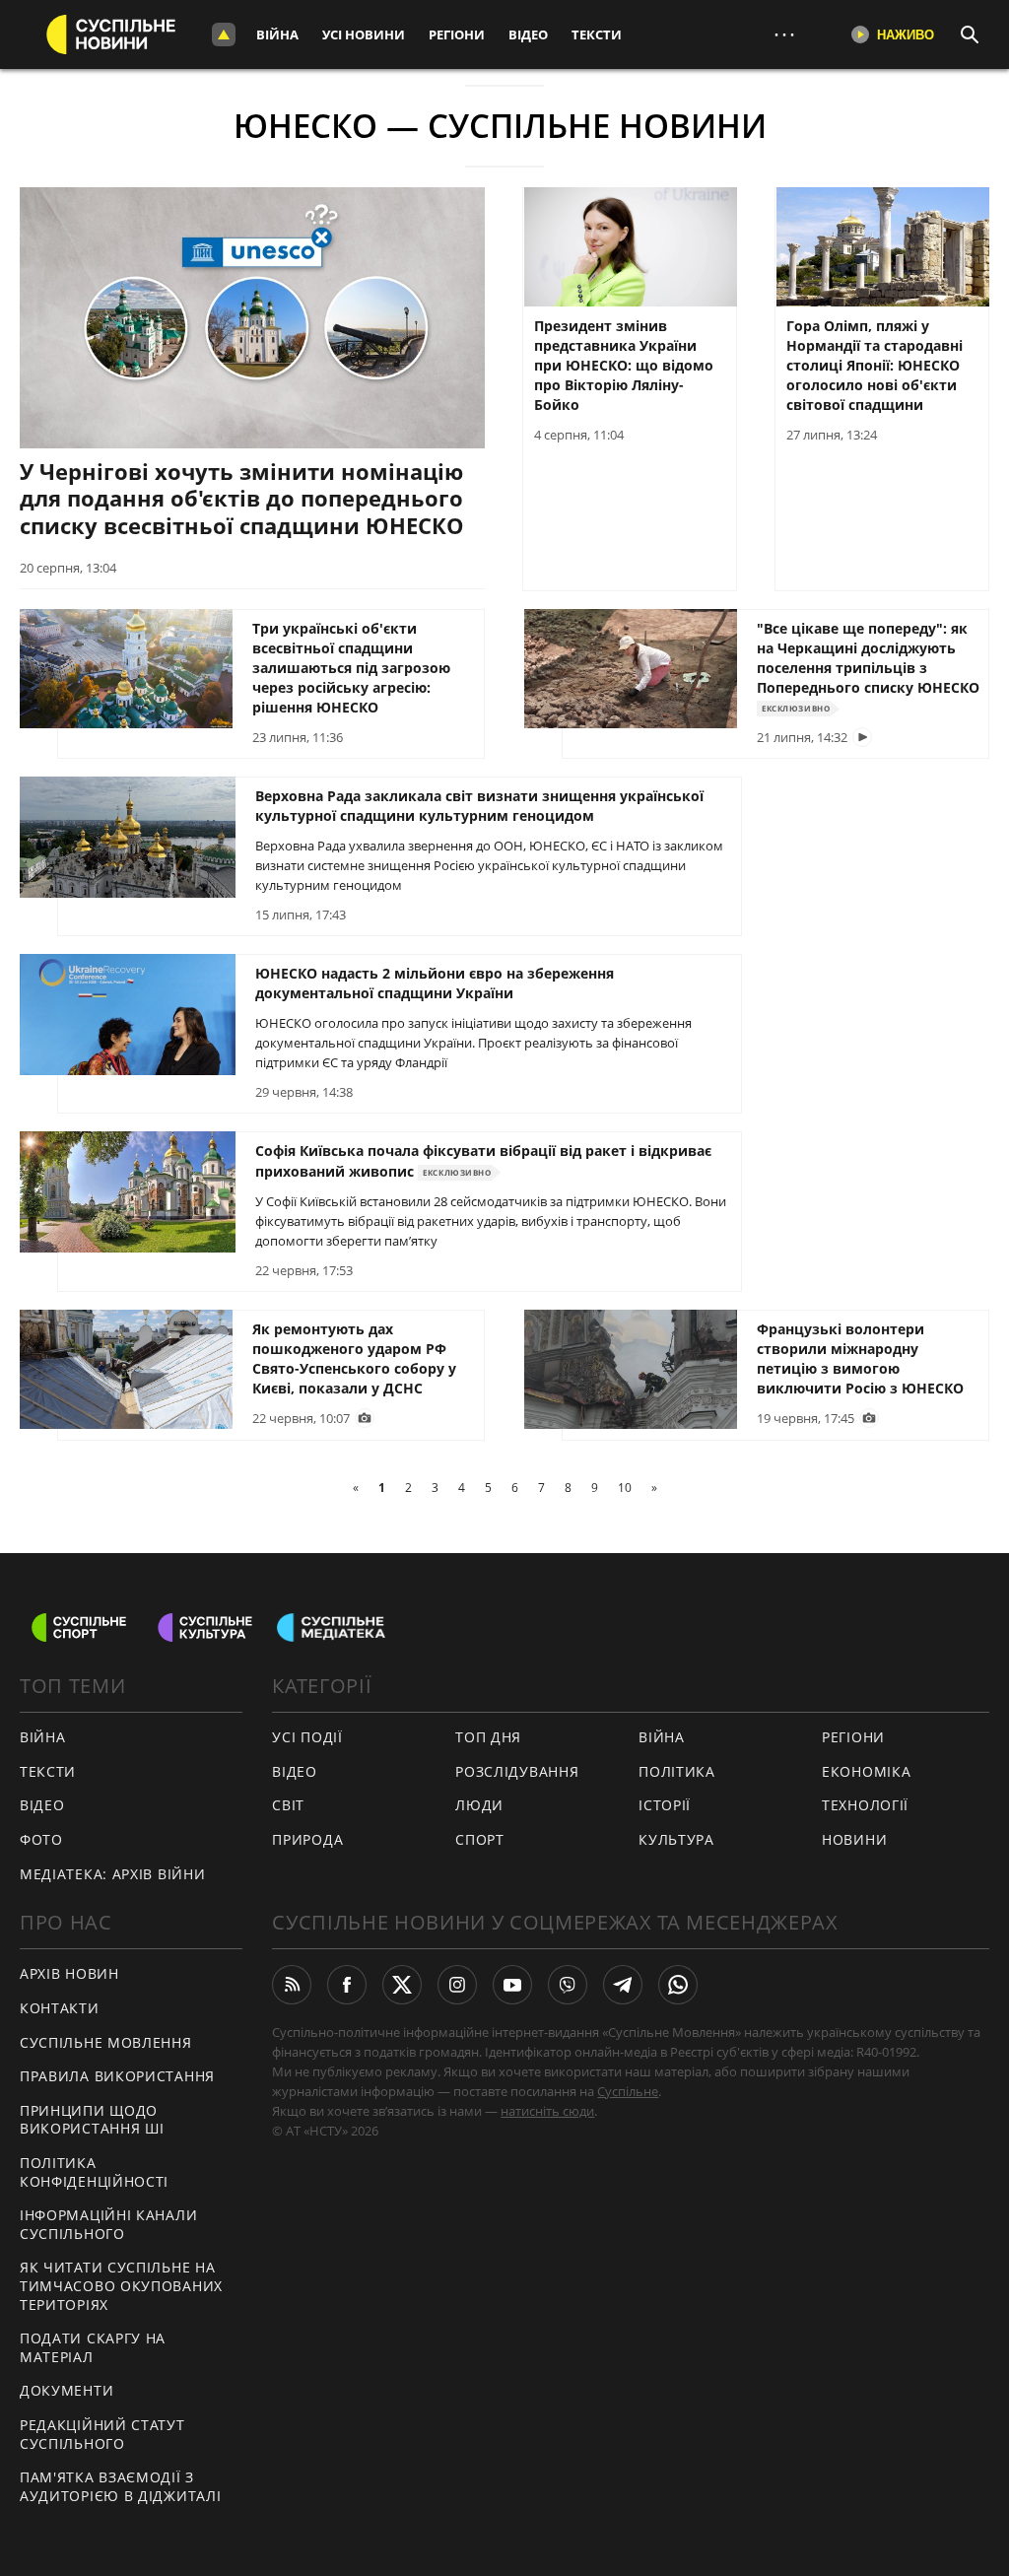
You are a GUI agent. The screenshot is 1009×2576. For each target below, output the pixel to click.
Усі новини (364, 34)
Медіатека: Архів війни (112, 1874)
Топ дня (488, 1737)
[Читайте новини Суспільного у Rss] (292, 1985)
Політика (677, 1771)
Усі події (307, 1737)
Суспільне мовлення (106, 2042)
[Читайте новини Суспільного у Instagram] (457, 1985)
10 (625, 1488)
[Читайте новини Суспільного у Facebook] (347, 1985)
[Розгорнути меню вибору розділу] (224, 34)
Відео (528, 34)
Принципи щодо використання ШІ (92, 2120)
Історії (665, 1805)
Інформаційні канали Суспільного (108, 2224)
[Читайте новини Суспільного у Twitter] (402, 1985)
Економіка (866, 1771)
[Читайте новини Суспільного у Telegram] (623, 1985)
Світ (288, 1805)
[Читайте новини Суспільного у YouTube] (512, 1985)
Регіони (457, 34)
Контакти (60, 2008)
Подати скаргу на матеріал (93, 2347)
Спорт (480, 1839)
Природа (307, 1839)
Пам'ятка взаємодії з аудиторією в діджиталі (120, 2486)
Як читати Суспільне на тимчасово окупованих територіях (121, 2285)
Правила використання (117, 2076)
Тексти (597, 34)
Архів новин (69, 1973)
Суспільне (628, 2091)
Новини (854, 1839)
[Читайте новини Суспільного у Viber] (568, 1985)
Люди (479, 1805)
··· (784, 34)
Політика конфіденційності (94, 2172)
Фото (41, 1839)
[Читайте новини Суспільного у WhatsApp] (678, 1985)
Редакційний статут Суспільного (102, 2434)
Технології (865, 1805)
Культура (676, 1839)
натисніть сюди (547, 2111)
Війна (277, 34)
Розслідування (517, 1771)
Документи (67, 2390)
